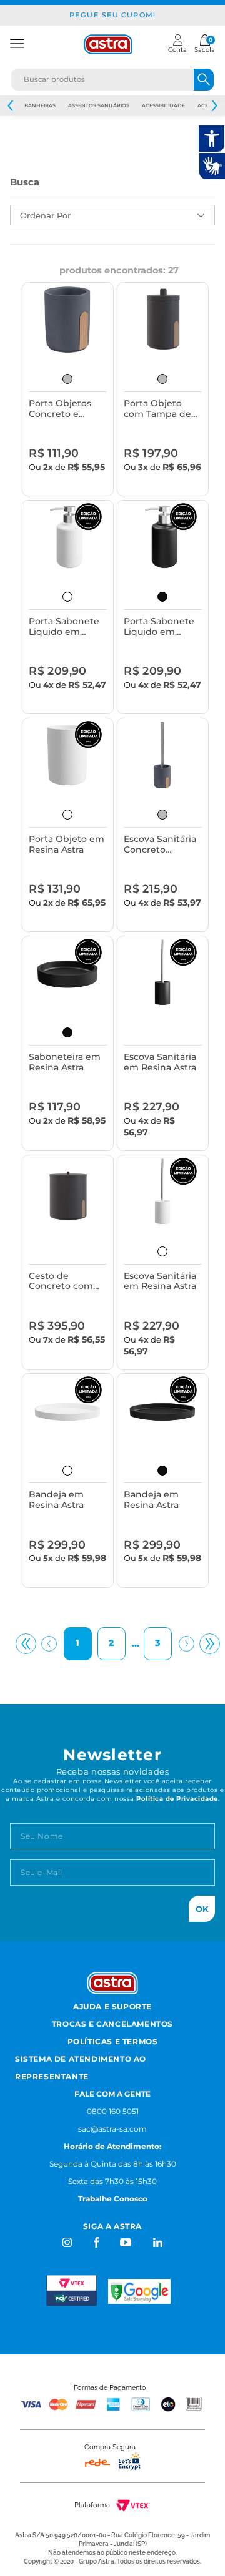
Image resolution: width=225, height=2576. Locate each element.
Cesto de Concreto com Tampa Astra (61, 1282)
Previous (11, 106)
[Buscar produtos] (204, 80)
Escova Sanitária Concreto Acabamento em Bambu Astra (162, 845)
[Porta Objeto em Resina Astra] (67, 755)
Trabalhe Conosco (113, 2199)
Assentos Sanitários (99, 105)
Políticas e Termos (113, 2041)
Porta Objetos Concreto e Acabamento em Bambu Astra (67, 409)
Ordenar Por (45, 215)
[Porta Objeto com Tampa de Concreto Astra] (162, 320)
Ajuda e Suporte (112, 2006)
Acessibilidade (163, 105)
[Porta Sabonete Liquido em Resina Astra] (67, 537)
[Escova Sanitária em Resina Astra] (162, 973)
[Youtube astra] (127, 2242)
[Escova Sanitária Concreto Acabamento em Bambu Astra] (162, 755)
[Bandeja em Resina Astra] (67, 1411)
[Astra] (108, 44)
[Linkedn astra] (157, 2242)
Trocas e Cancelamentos (112, 2024)
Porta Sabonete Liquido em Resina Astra (64, 627)
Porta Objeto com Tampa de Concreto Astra (157, 409)
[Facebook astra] (96, 2242)
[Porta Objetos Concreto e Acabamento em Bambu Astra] (67, 320)
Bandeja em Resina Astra (56, 1500)
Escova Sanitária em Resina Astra (160, 1062)
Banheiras (40, 105)
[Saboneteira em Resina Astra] (67, 973)
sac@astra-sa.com (112, 2129)
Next (214, 106)
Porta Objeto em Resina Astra (67, 845)
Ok (202, 1909)
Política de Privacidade (177, 1799)
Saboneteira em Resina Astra (65, 1062)
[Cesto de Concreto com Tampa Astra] (67, 1192)
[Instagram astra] (68, 2242)
